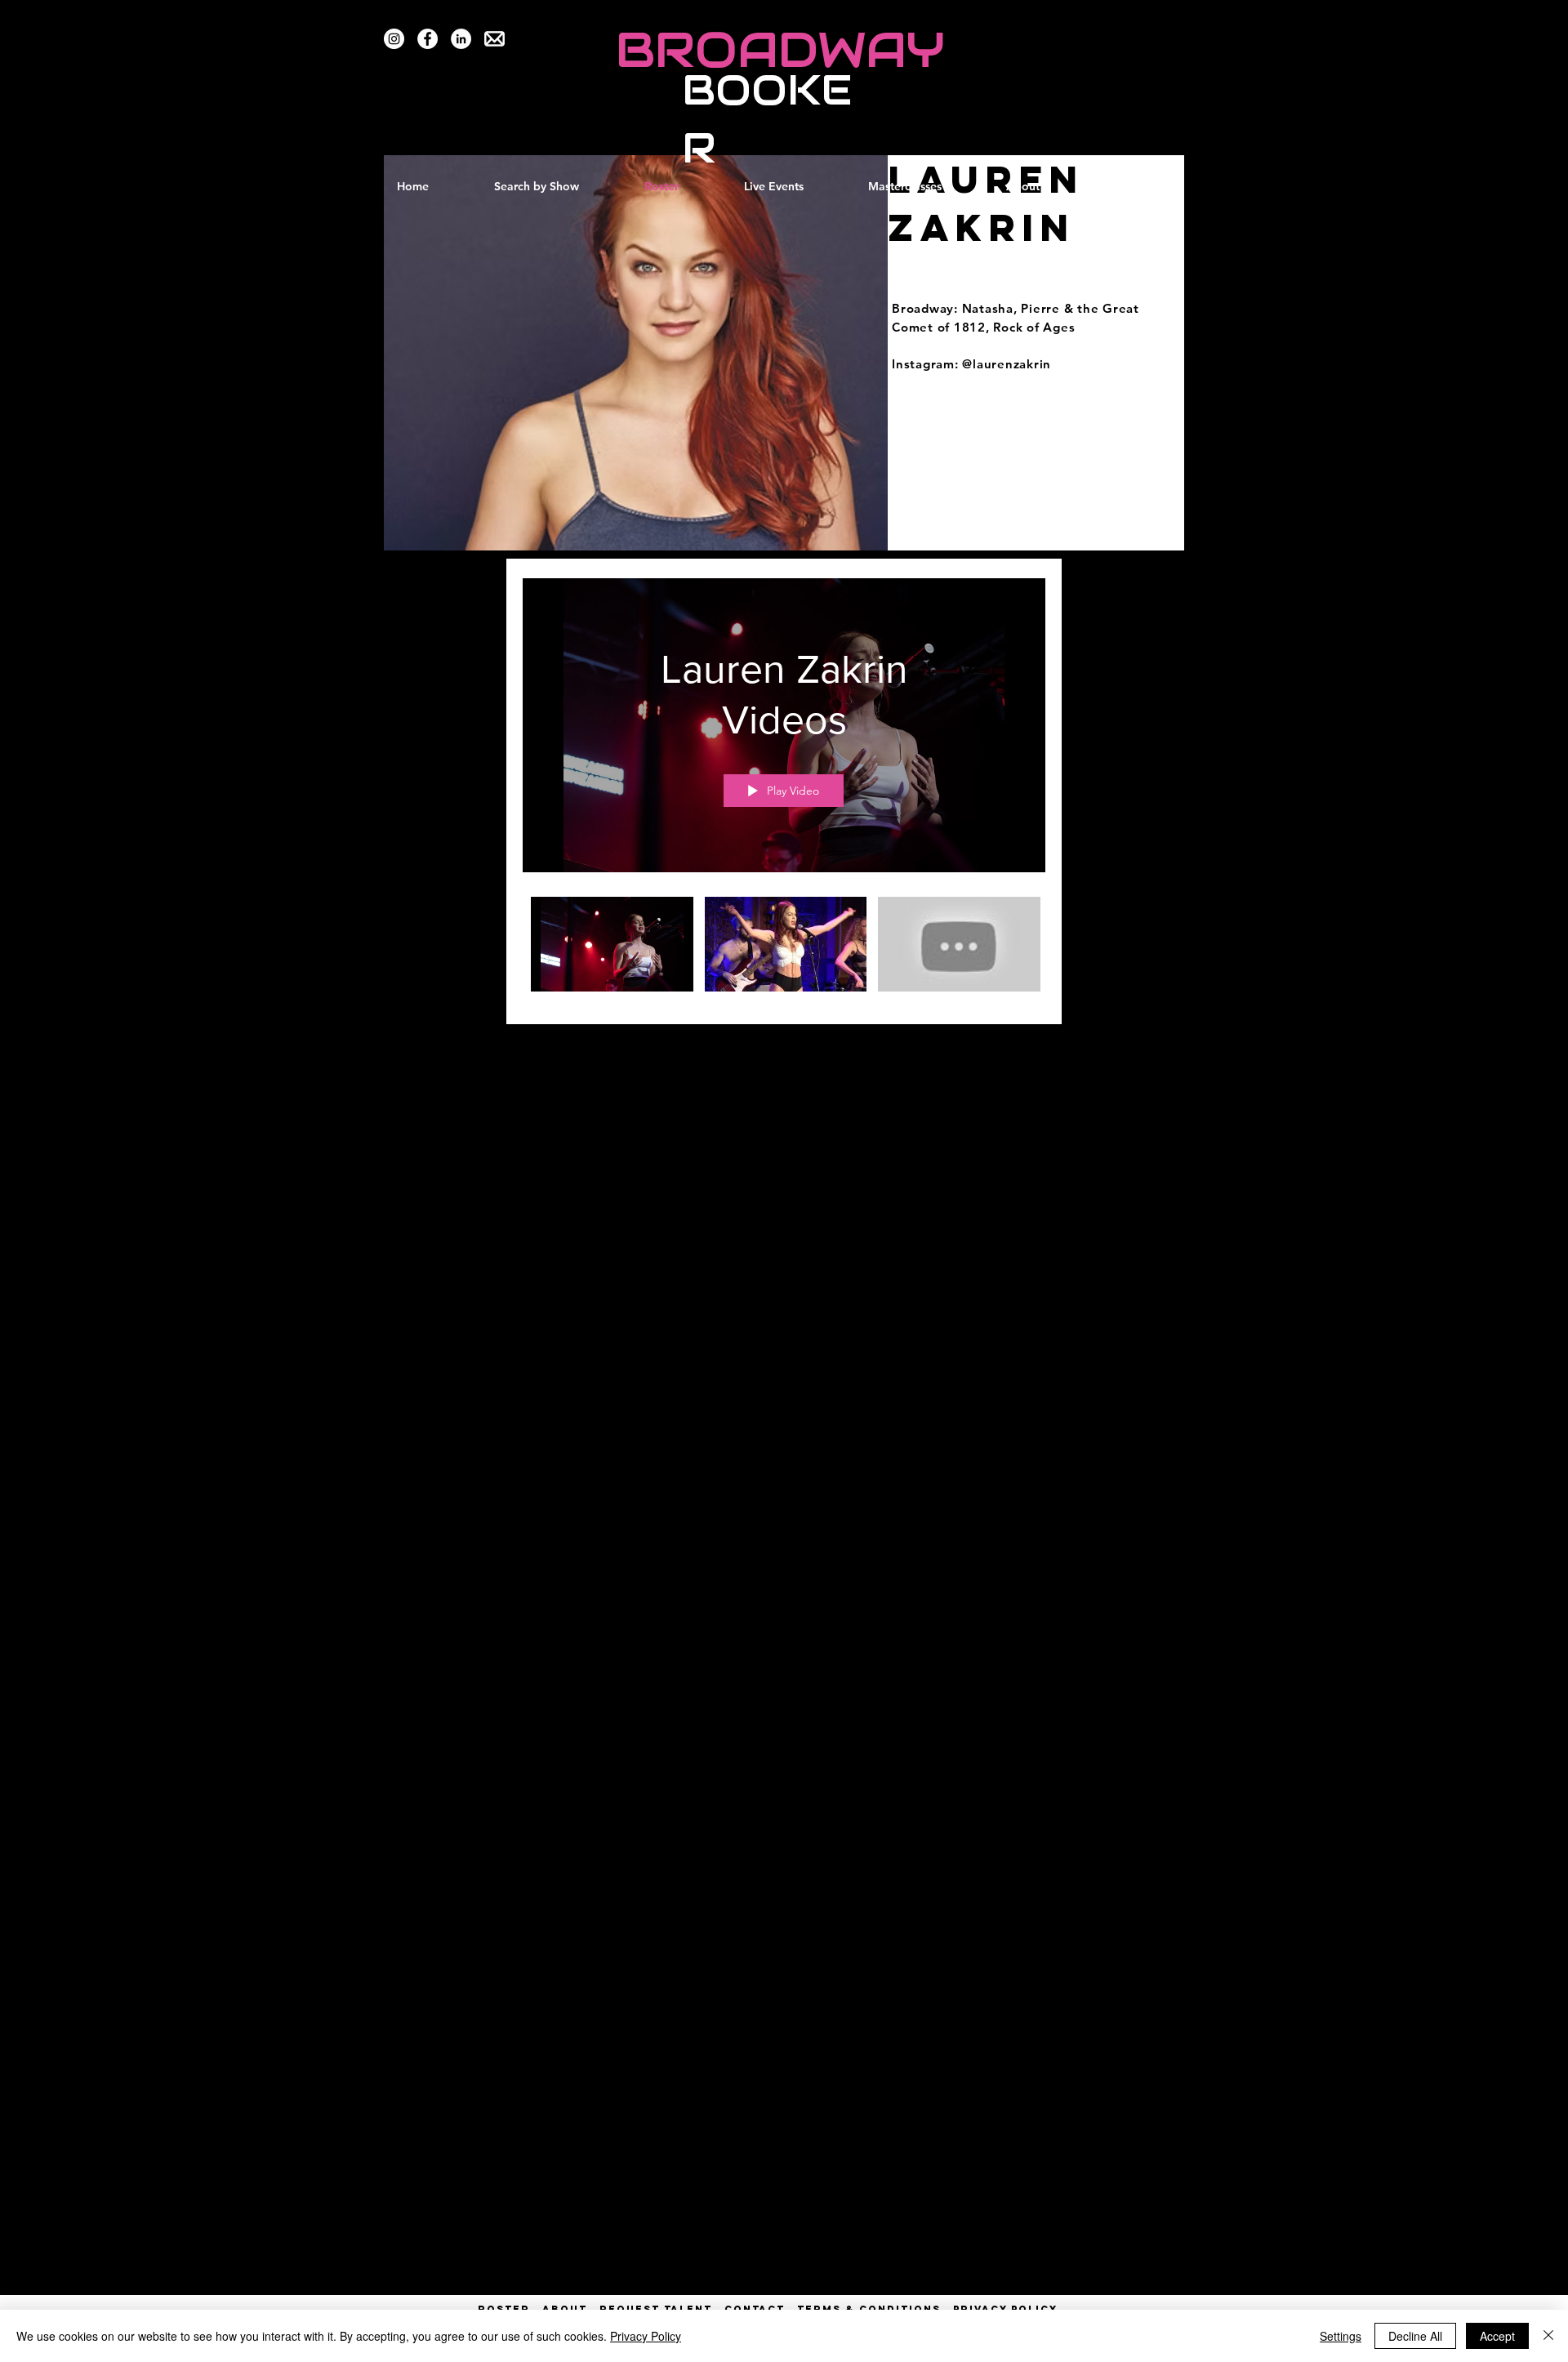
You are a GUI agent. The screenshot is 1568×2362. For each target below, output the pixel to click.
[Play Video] (612, 945)
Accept (1497, 2336)
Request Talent (656, 2309)
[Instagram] (394, 39)
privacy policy (1005, 2309)
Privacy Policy (646, 2336)
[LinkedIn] (461, 39)
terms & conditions (869, 2309)
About (565, 2309)
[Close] (1548, 2336)
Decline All (1415, 2336)
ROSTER (510, 2309)
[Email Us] (494, 39)
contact (755, 2309)
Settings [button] (1341, 2336)
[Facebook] (428, 39)
